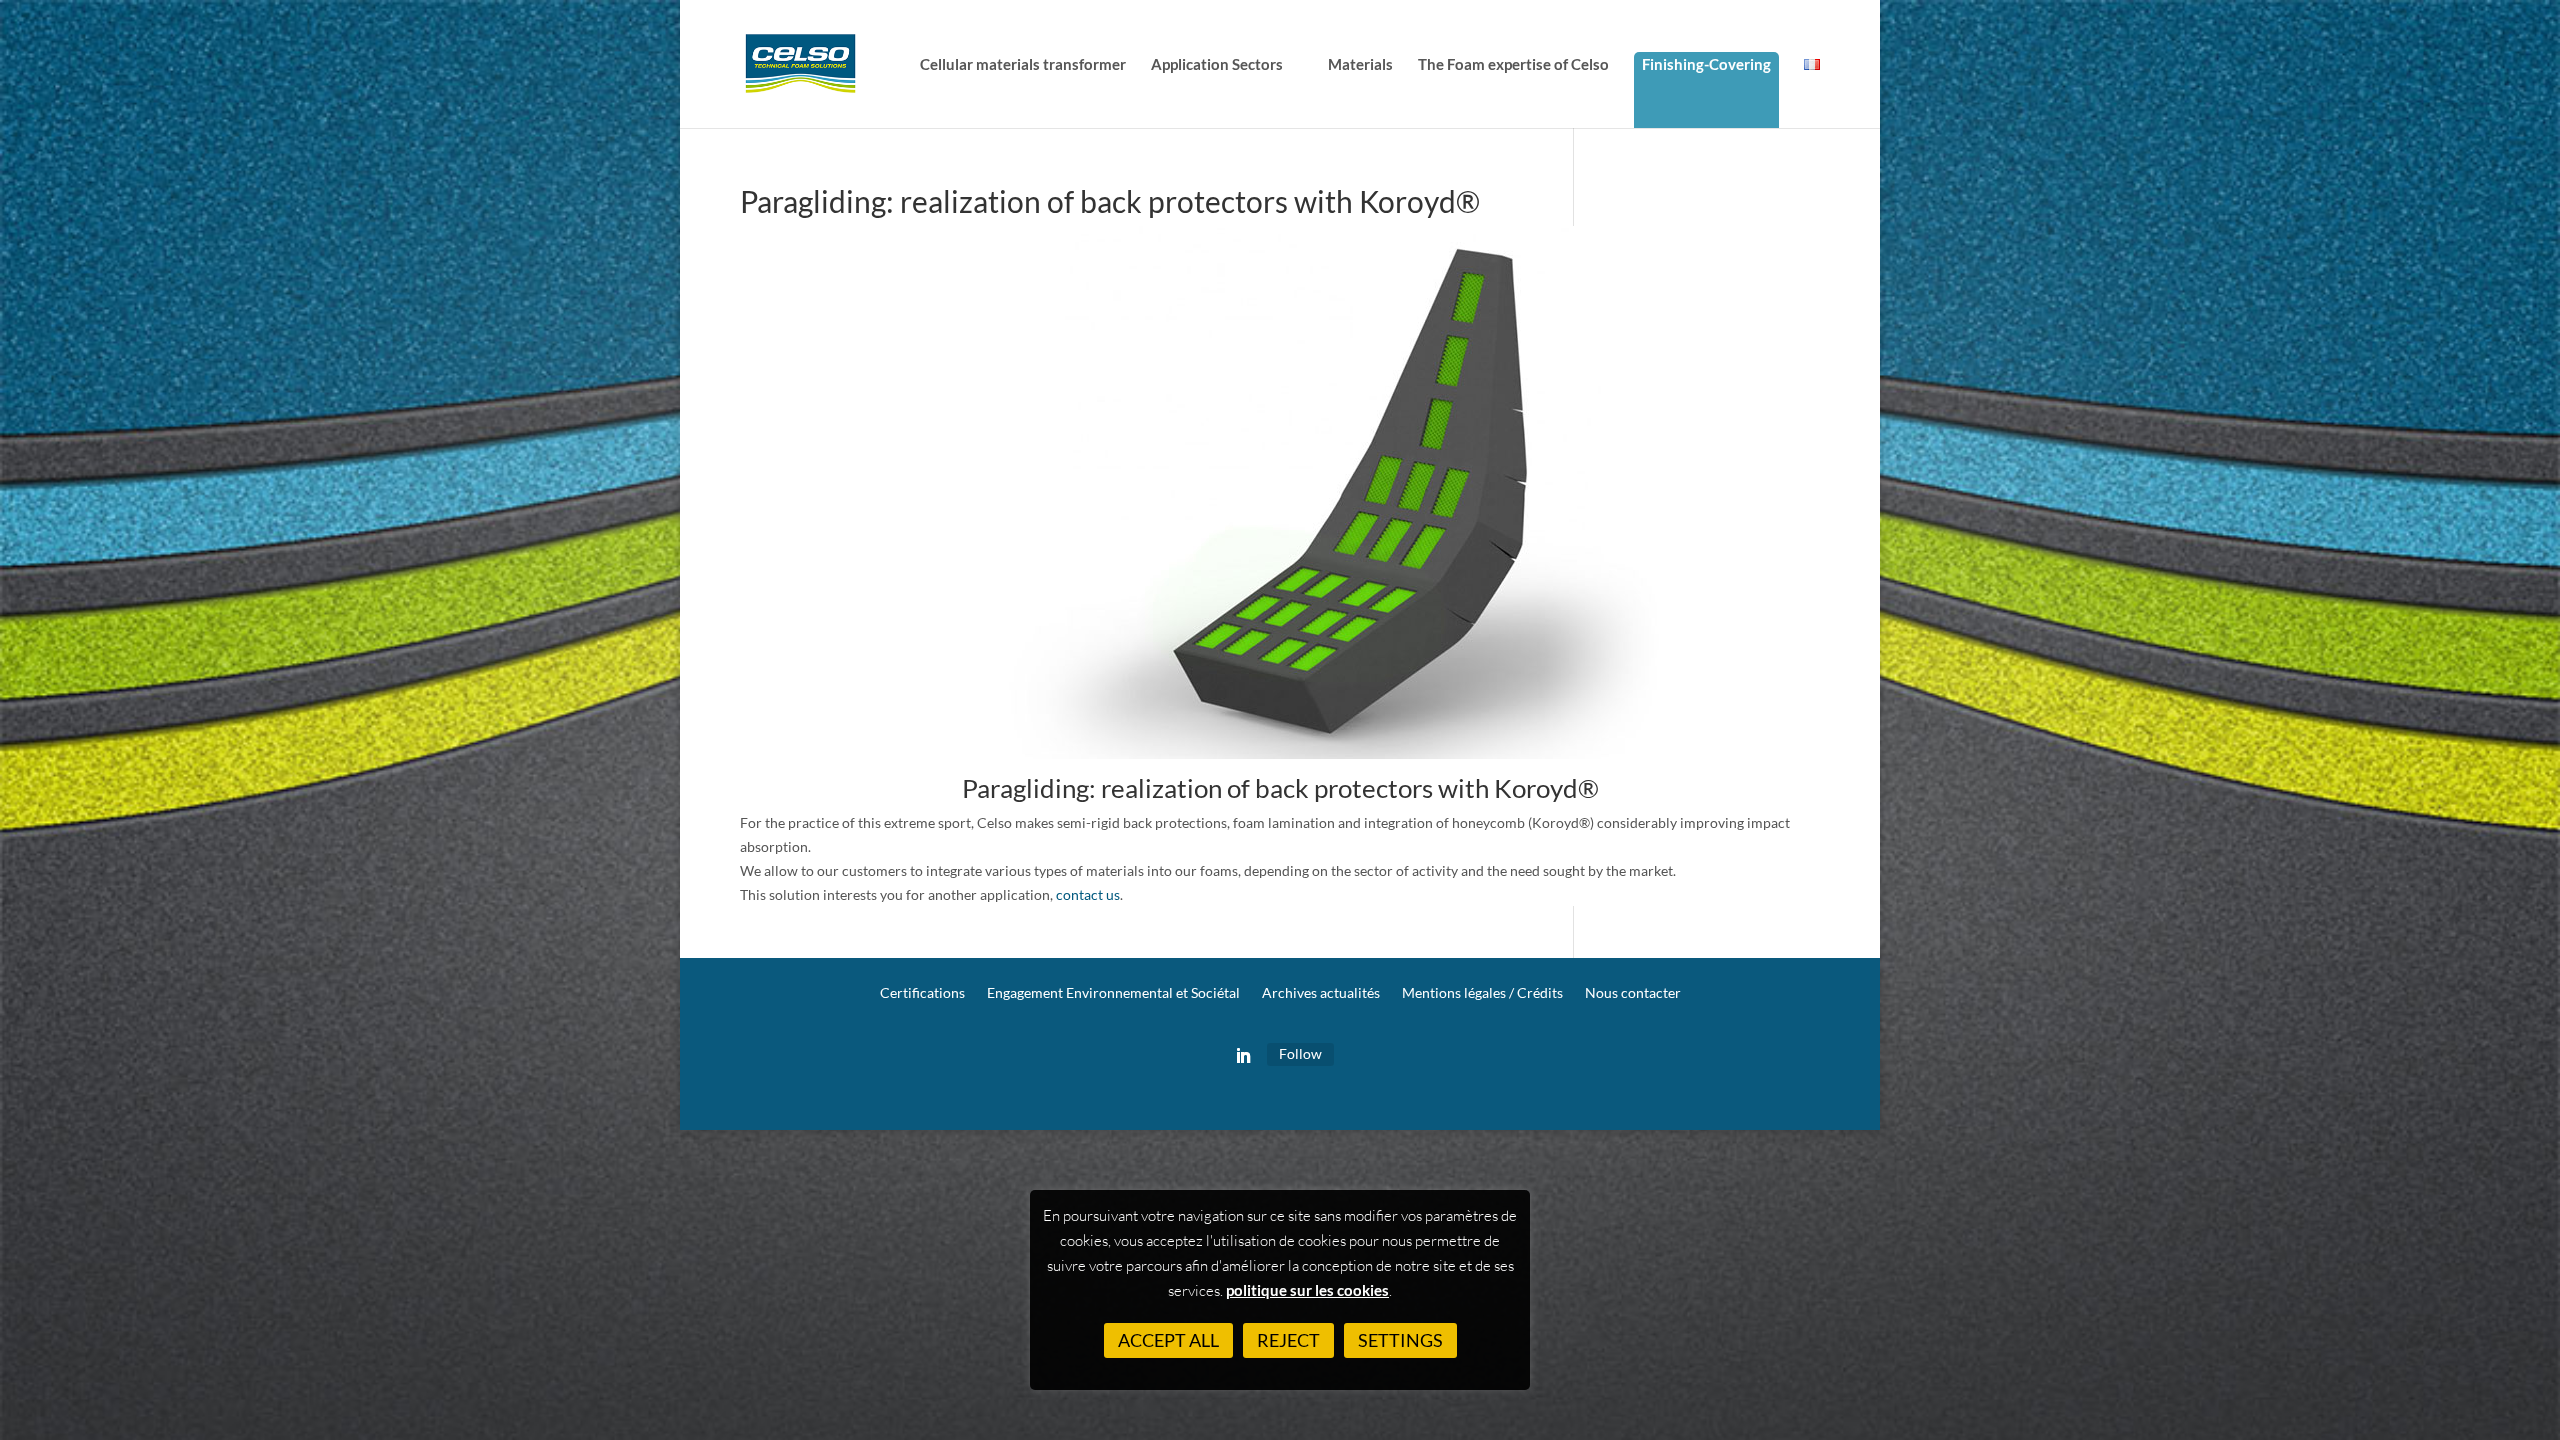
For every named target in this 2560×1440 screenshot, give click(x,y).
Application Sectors (1217, 65)
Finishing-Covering (1706, 64)
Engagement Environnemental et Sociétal (1113, 993)
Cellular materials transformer (1023, 65)
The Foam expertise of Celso (1513, 65)
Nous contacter (1633, 993)
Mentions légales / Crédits (1482, 993)
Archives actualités (1321, 993)
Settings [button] (1400, 1340)
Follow (1300, 1053)
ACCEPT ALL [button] (1168, 1340)
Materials (1360, 65)
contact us (1088, 894)
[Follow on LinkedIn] (1243, 1056)
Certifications (922, 993)
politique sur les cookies (1307, 1290)
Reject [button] (1288, 1340)
